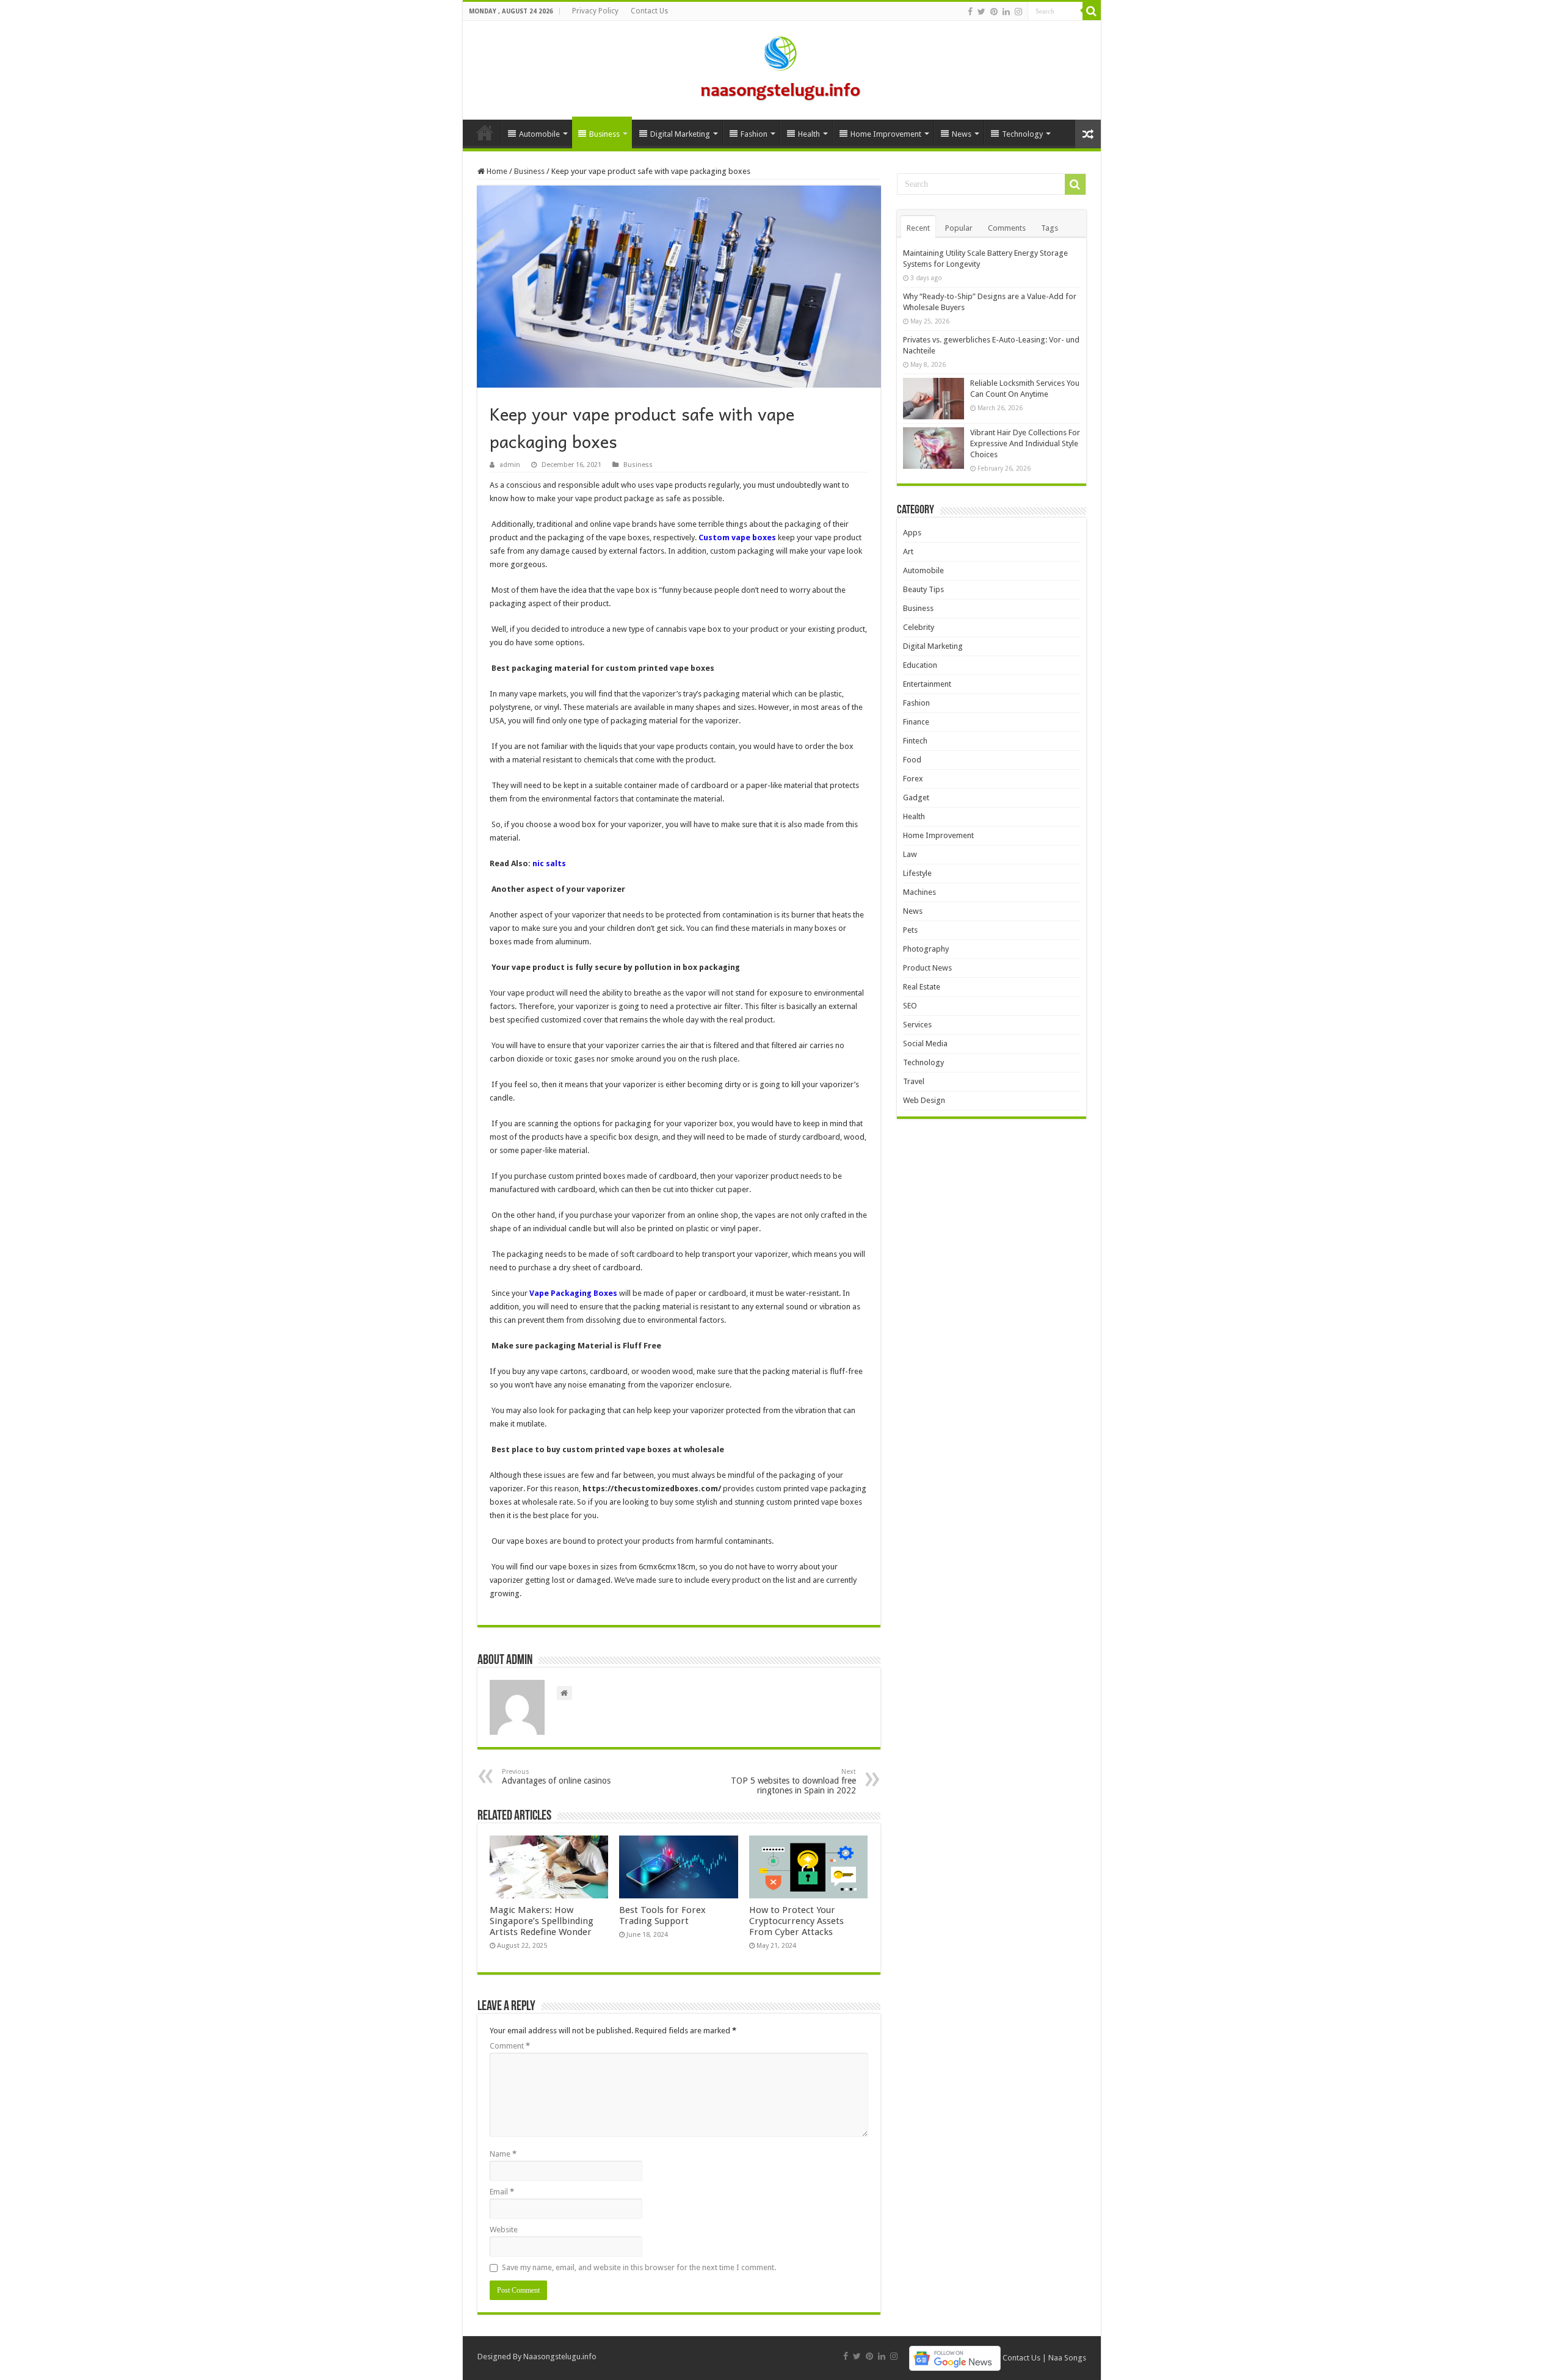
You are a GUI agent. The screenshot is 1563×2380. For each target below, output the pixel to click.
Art (908, 552)
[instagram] (1018, 12)
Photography (926, 949)
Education (920, 665)
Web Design (924, 1100)
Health (809, 134)
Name (503, 2154)
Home (485, 132)
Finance (916, 722)
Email (502, 2192)
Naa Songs (1067, 2358)
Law (910, 854)
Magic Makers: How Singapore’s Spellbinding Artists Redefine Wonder (542, 1921)
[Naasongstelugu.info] (781, 68)
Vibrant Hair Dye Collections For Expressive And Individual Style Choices (1025, 443)
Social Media (925, 1044)
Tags (1050, 228)
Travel (914, 1081)
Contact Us (649, 11)
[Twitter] (981, 12)
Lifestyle (917, 873)
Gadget (916, 798)
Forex (913, 779)
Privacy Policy (595, 11)
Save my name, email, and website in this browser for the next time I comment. (639, 2267)
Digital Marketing (680, 134)
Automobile (539, 134)
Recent (918, 228)
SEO (910, 1006)
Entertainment (927, 684)
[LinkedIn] (1006, 12)
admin (510, 465)
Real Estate (922, 987)
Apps (912, 533)
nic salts (549, 863)
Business (604, 134)
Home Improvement (886, 134)
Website (504, 2230)
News (962, 134)
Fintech (915, 741)
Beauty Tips (923, 589)
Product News (927, 968)
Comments (1007, 228)
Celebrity (919, 627)
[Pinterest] (994, 12)
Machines (919, 892)
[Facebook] (970, 12)
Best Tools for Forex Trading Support (662, 1915)
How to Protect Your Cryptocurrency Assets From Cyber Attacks (796, 1921)
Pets (910, 930)
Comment (510, 2046)
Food (912, 760)
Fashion (754, 134)
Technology (1022, 134)
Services (917, 1025)
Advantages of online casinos (556, 1777)
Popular (959, 228)
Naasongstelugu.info (560, 2356)
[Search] (1092, 11)
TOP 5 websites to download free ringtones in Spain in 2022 (793, 1781)
